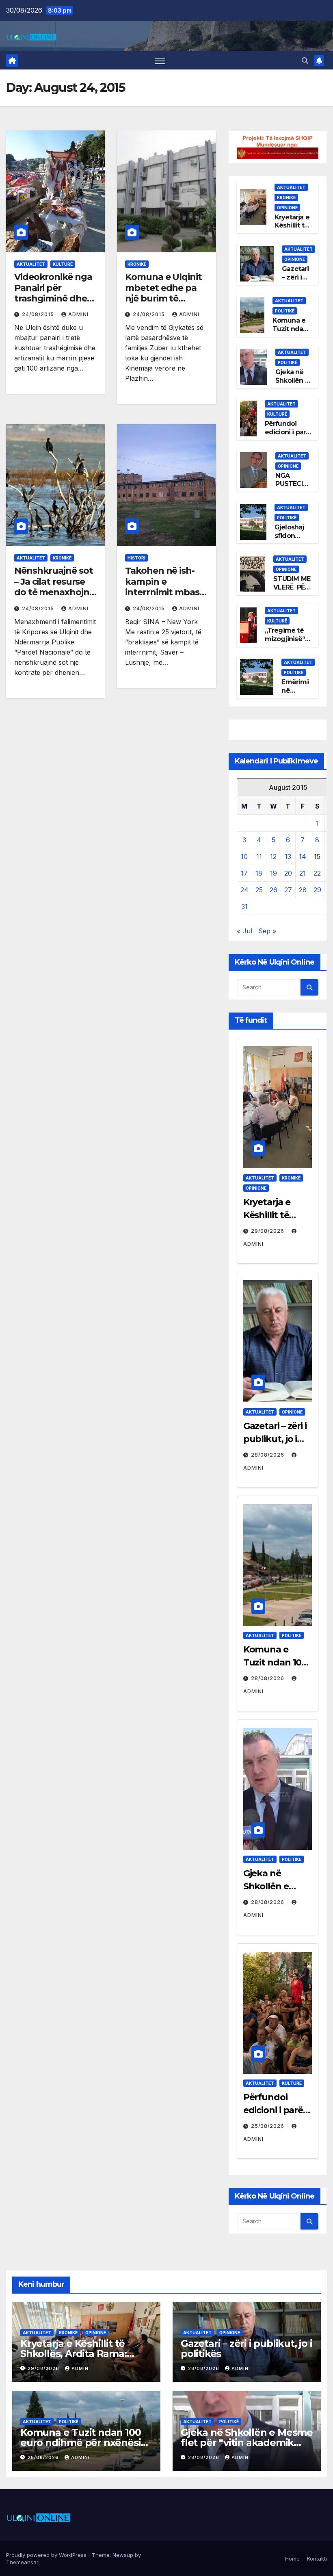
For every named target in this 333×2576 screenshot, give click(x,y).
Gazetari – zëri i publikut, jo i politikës (275, 1439)
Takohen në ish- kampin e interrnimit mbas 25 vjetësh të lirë (162, 587)
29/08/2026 (268, 1231)
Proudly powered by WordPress (47, 2555)
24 (244, 890)
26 (274, 890)
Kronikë (137, 264)
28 (303, 890)
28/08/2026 (268, 1455)
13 (288, 856)
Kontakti (317, 2559)
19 (274, 873)
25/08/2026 (268, 2126)
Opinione (287, 208)
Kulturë (63, 264)
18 (259, 873)
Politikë (285, 311)
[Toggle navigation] (160, 60)
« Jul (244, 931)
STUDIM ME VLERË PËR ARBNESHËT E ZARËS (293, 591)
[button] (305, 61)
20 (288, 873)
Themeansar (22, 2562)
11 (259, 856)
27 (288, 890)
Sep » (267, 931)
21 (303, 873)
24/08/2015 (39, 314)
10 (244, 856)
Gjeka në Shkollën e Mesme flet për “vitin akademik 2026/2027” (247, 2443)
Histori (136, 558)
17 (244, 873)
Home (292, 2559)
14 (303, 856)
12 (273, 856)
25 (259, 890)
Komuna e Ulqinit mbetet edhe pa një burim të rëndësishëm (163, 293)
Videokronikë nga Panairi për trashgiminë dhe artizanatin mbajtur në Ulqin (53, 298)
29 (317, 890)
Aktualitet (31, 264)
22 (317, 873)
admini (78, 314)
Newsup (123, 2555)
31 (244, 906)
